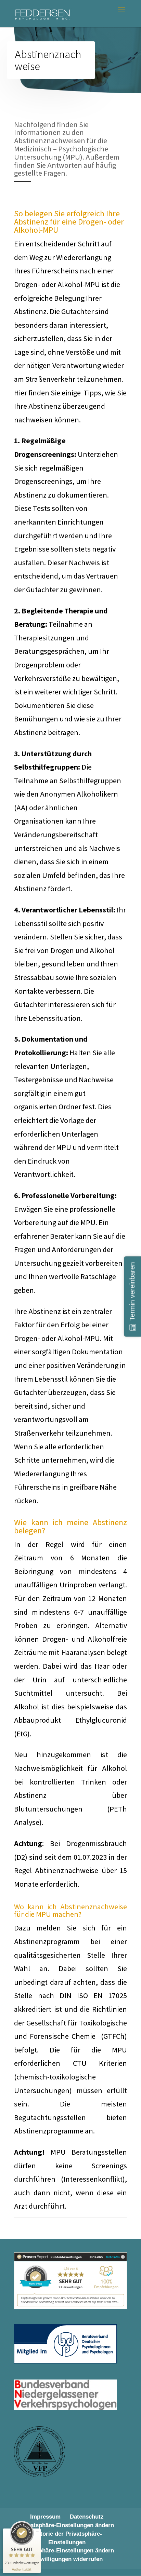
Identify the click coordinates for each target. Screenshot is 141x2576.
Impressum (45, 2517)
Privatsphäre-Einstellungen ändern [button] (67, 2525)
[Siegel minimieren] (37, 2532)
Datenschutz (87, 2517)
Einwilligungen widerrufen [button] (67, 2559)
